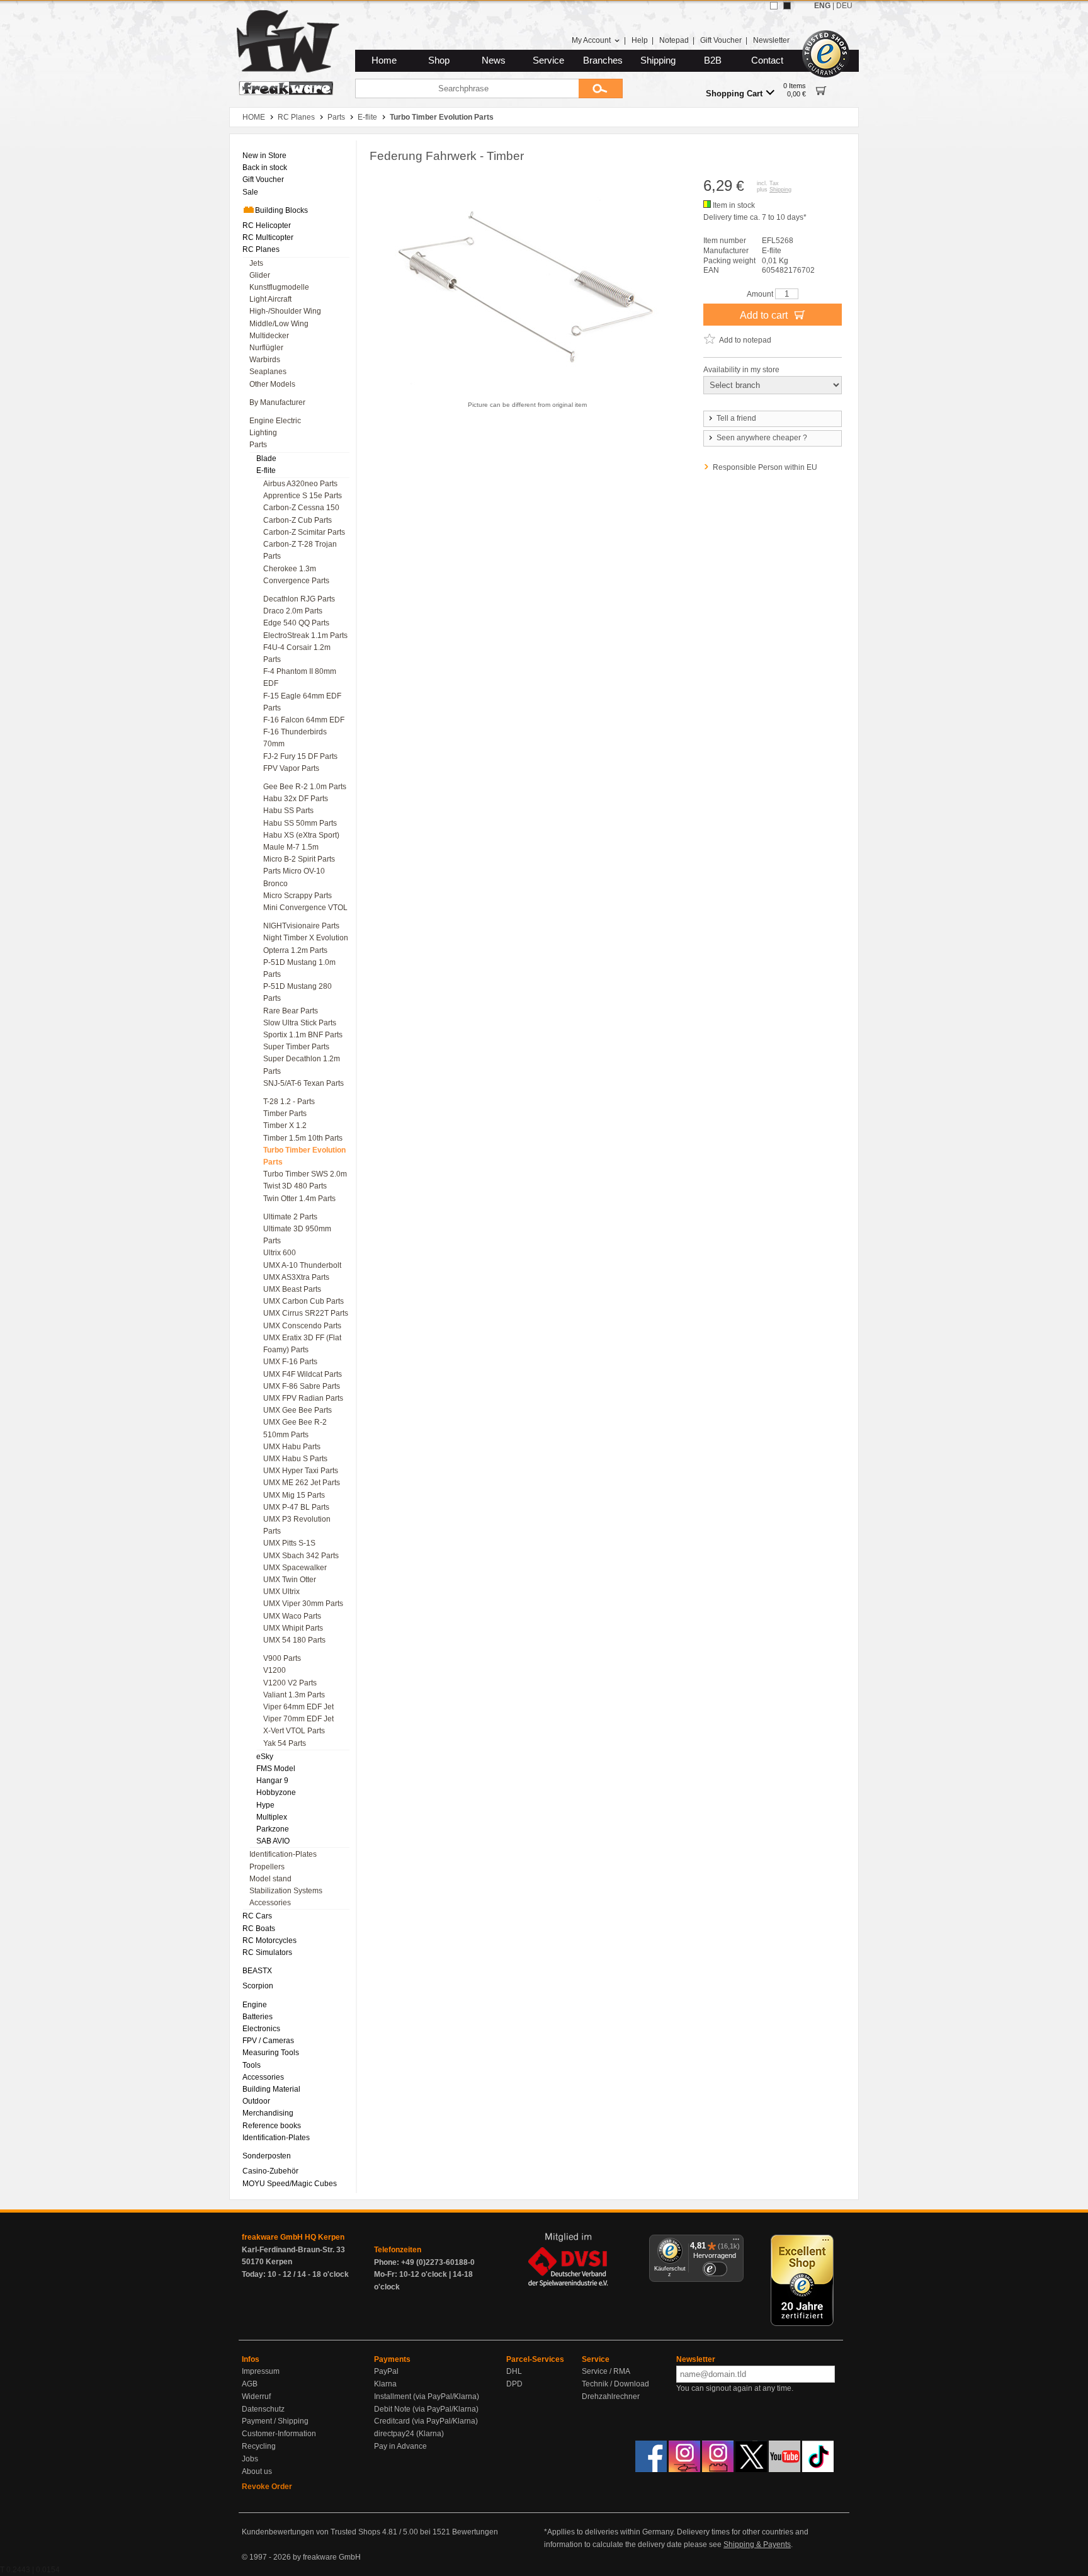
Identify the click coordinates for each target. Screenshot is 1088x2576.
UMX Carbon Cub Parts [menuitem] (303, 1301)
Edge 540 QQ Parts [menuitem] (296, 623)
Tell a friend (736, 418)
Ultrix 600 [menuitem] (280, 1253)
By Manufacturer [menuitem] (277, 402)
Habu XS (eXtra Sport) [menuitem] (301, 835)
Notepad (674, 40)
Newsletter (771, 40)
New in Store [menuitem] (264, 156)
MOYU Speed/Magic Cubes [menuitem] (290, 2184)
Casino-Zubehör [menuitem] (270, 2171)
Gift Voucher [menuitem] (263, 180)
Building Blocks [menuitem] (281, 210)
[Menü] (736, 2242)
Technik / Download (615, 2384)
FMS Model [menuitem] (276, 1769)
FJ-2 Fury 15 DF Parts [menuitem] (300, 756)
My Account (591, 40)
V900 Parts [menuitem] (282, 1658)
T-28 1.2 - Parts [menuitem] (289, 1102)
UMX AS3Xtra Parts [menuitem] (296, 1277)
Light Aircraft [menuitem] (270, 299)
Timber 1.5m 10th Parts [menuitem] (303, 1138)
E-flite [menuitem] (266, 470)
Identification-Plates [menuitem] (283, 1854)
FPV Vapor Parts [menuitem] (291, 768)
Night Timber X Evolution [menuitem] (306, 938)
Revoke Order (267, 2487)
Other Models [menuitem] (272, 384)
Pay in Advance (400, 2446)
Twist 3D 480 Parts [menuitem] (295, 1186)
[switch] (715, 2269)
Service (548, 60)
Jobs (250, 2459)
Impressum (261, 2371)
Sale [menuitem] (250, 192)
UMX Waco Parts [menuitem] (292, 1616)
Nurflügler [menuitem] (266, 348)
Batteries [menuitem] (258, 2017)
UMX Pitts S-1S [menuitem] (289, 1543)
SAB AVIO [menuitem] (273, 1841)
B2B (713, 60)
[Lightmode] (774, 6)
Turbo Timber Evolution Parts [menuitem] (304, 1156)
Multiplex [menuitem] (272, 1817)
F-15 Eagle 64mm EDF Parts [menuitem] (302, 702)
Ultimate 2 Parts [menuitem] (290, 1217)
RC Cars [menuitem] (257, 1916)
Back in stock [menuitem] (265, 168)
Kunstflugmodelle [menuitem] (279, 287)
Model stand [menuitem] (270, 1879)
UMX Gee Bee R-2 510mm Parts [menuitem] (295, 1428)
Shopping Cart (734, 94)
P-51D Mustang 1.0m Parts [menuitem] (299, 968)
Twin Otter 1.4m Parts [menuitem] (299, 1199)
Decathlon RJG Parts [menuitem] (299, 599)
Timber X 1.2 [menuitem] (285, 1126)
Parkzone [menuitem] (273, 1829)
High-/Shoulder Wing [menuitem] (285, 311)
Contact (767, 60)
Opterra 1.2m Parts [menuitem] (295, 950)
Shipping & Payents (757, 2545)
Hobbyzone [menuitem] (276, 1792)
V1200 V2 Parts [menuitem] (290, 1683)
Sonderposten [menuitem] (267, 2156)
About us (257, 2471)
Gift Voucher (721, 40)
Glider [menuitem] (260, 275)
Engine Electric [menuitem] (275, 421)
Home (384, 60)
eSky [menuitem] (265, 1757)
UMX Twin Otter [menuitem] (290, 1580)
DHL (514, 2371)
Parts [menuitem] (258, 445)
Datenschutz (263, 2409)
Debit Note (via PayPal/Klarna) (426, 2409)
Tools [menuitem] (252, 2065)
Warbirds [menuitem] (265, 360)
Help (640, 40)
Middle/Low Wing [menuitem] (279, 324)
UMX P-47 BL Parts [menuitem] (296, 1507)
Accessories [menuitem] (270, 1903)
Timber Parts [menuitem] (285, 1114)
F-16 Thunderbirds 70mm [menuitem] (295, 738)
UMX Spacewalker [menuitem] (295, 1568)
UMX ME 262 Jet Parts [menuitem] (302, 1483)
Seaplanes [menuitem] (268, 372)
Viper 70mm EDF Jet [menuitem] (298, 1719)
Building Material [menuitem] (271, 2089)
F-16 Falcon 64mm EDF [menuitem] (304, 720)
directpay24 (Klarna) (409, 2434)
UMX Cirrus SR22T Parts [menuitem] (306, 1313)
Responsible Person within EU (765, 467)
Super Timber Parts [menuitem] (296, 1047)
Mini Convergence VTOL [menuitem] (305, 908)
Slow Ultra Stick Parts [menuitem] (300, 1023)
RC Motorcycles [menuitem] (269, 1941)
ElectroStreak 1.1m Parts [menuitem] (305, 635)
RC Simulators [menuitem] (267, 1952)
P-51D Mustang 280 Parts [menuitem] (297, 992)
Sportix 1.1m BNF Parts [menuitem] (303, 1035)
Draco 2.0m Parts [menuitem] (293, 611)
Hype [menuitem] (265, 1805)
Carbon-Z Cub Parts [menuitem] (297, 520)
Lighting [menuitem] (263, 433)
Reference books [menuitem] (272, 2126)
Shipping (658, 60)
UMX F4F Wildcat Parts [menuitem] (303, 1374)
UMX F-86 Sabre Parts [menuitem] (302, 1386)
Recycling (259, 2446)
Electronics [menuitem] (261, 2029)
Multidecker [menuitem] (269, 336)
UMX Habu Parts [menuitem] (292, 1447)
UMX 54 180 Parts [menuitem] (294, 1640)
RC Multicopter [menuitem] (268, 237)
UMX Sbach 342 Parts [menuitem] (301, 1556)
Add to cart (765, 315)
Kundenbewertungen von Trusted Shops (311, 2532)
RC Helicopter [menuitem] (267, 225)
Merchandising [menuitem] (268, 2113)
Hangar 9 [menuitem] (272, 1781)
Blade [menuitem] (266, 459)
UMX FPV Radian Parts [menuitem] (303, 1398)
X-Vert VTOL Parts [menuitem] (294, 1731)
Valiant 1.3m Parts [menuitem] (294, 1695)
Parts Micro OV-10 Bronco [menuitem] (294, 877)
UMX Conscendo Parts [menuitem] (302, 1326)
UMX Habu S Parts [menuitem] (295, 1459)
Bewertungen (475, 2532)
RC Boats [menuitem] (259, 1929)
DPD (514, 2384)
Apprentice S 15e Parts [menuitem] (303, 496)
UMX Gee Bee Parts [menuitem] (297, 1410)
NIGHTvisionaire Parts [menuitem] (301, 926)
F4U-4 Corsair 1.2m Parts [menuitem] (297, 653)
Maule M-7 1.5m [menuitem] (291, 847)
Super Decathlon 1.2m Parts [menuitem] (302, 1065)
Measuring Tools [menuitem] (271, 2053)
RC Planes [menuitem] (261, 249)
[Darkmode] (787, 6)
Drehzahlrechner (611, 2396)
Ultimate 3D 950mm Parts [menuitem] (297, 1235)
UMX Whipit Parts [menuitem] (293, 1628)
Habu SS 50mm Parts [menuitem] (300, 823)
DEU (844, 6)
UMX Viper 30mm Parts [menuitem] (303, 1604)
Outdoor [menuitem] (256, 2101)
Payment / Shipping (275, 2421)
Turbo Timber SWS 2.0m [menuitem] (305, 1174)
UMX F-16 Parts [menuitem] (290, 1362)
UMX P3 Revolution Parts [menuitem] (297, 1525)
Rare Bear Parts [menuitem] (291, 1011)
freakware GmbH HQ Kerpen (293, 2237)
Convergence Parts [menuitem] (296, 581)
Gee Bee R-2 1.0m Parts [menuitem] (305, 787)
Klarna (385, 2384)
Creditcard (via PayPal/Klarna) (426, 2421)
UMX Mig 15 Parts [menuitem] (294, 1495)
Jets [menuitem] (256, 263)
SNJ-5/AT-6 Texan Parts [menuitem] (303, 1083)
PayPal (386, 2371)
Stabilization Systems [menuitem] (286, 1891)
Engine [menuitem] (255, 2005)
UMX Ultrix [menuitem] (281, 1592)
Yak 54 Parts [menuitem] (285, 1743)
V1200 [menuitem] (275, 1670)
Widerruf (256, 2396)
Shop (439, 60)
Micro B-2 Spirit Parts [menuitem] (299, 859)
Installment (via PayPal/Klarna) (427, 2396)
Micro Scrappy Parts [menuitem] (297, 896)
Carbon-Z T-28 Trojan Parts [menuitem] (300, 550)
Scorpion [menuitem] (258, 1986)
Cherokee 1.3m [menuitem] (290, 569)
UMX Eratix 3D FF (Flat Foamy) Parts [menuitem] (302, 1344)
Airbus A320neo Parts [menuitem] (300, 484)
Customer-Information (279, 2434)
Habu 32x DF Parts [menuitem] (296, 799)
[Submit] (601, 88)
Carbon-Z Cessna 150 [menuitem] (301, 508)
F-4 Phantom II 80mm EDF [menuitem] (300, 677)
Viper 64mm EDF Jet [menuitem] (298, 1707)
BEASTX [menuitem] (257, 1971)
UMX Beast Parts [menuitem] (292, 1289)
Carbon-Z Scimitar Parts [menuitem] (304, 532)
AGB (250, 2384)
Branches (603, 60)
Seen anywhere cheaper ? (762, 438)
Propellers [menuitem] (267, 1867)
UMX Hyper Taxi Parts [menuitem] (301, 1471)
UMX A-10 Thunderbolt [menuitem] (302, 1265)
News (494, 60)
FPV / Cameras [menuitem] (268, 2041)
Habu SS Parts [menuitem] (288, 811)
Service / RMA (606, 2371)
